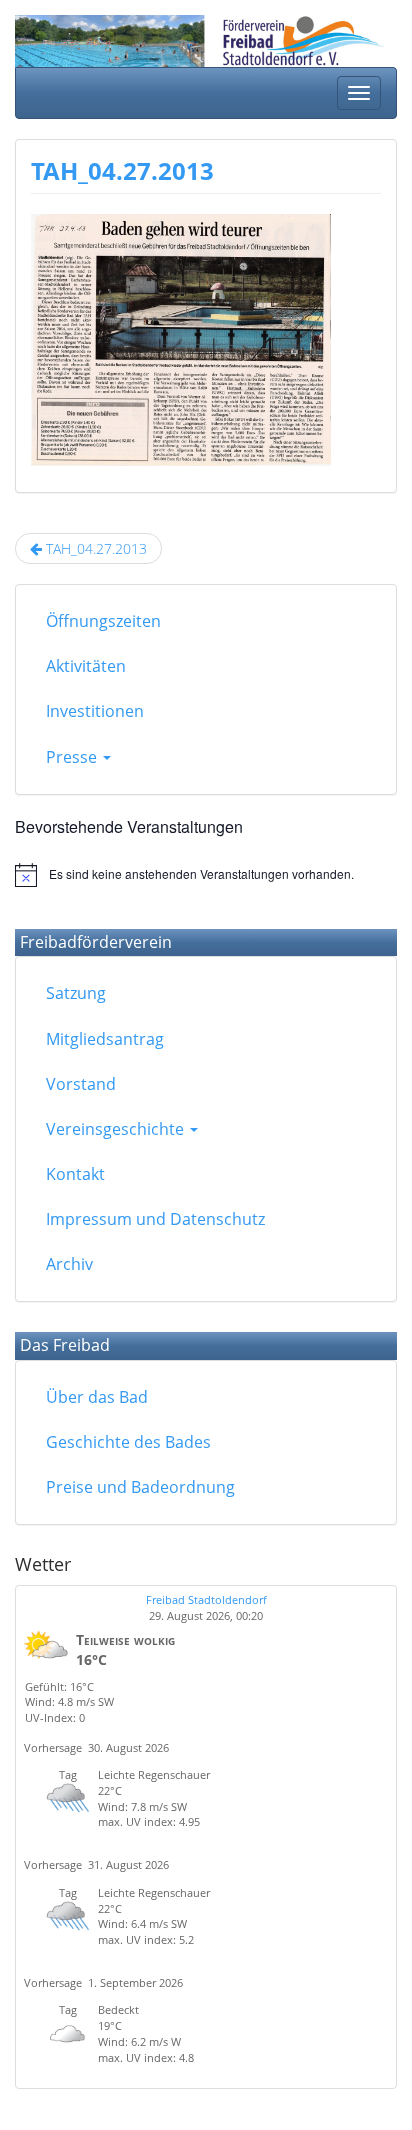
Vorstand (81, 1084)
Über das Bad (97, 1397)
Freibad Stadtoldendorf (206, 1599)
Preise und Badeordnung (140, 1487)
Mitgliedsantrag (105, 1039)
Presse (73, 757)
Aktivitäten (86, 666)
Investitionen (95, 711)
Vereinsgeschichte (117, 1129)
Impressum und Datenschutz (155, 1219)
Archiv (69, 1264)
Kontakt (75, 1174)
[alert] (206, 875)
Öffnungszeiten (103, 621)
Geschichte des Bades (128, 1442)
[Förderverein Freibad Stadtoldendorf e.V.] (206, 36)
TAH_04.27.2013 (122, 170)
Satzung (76, 993)
